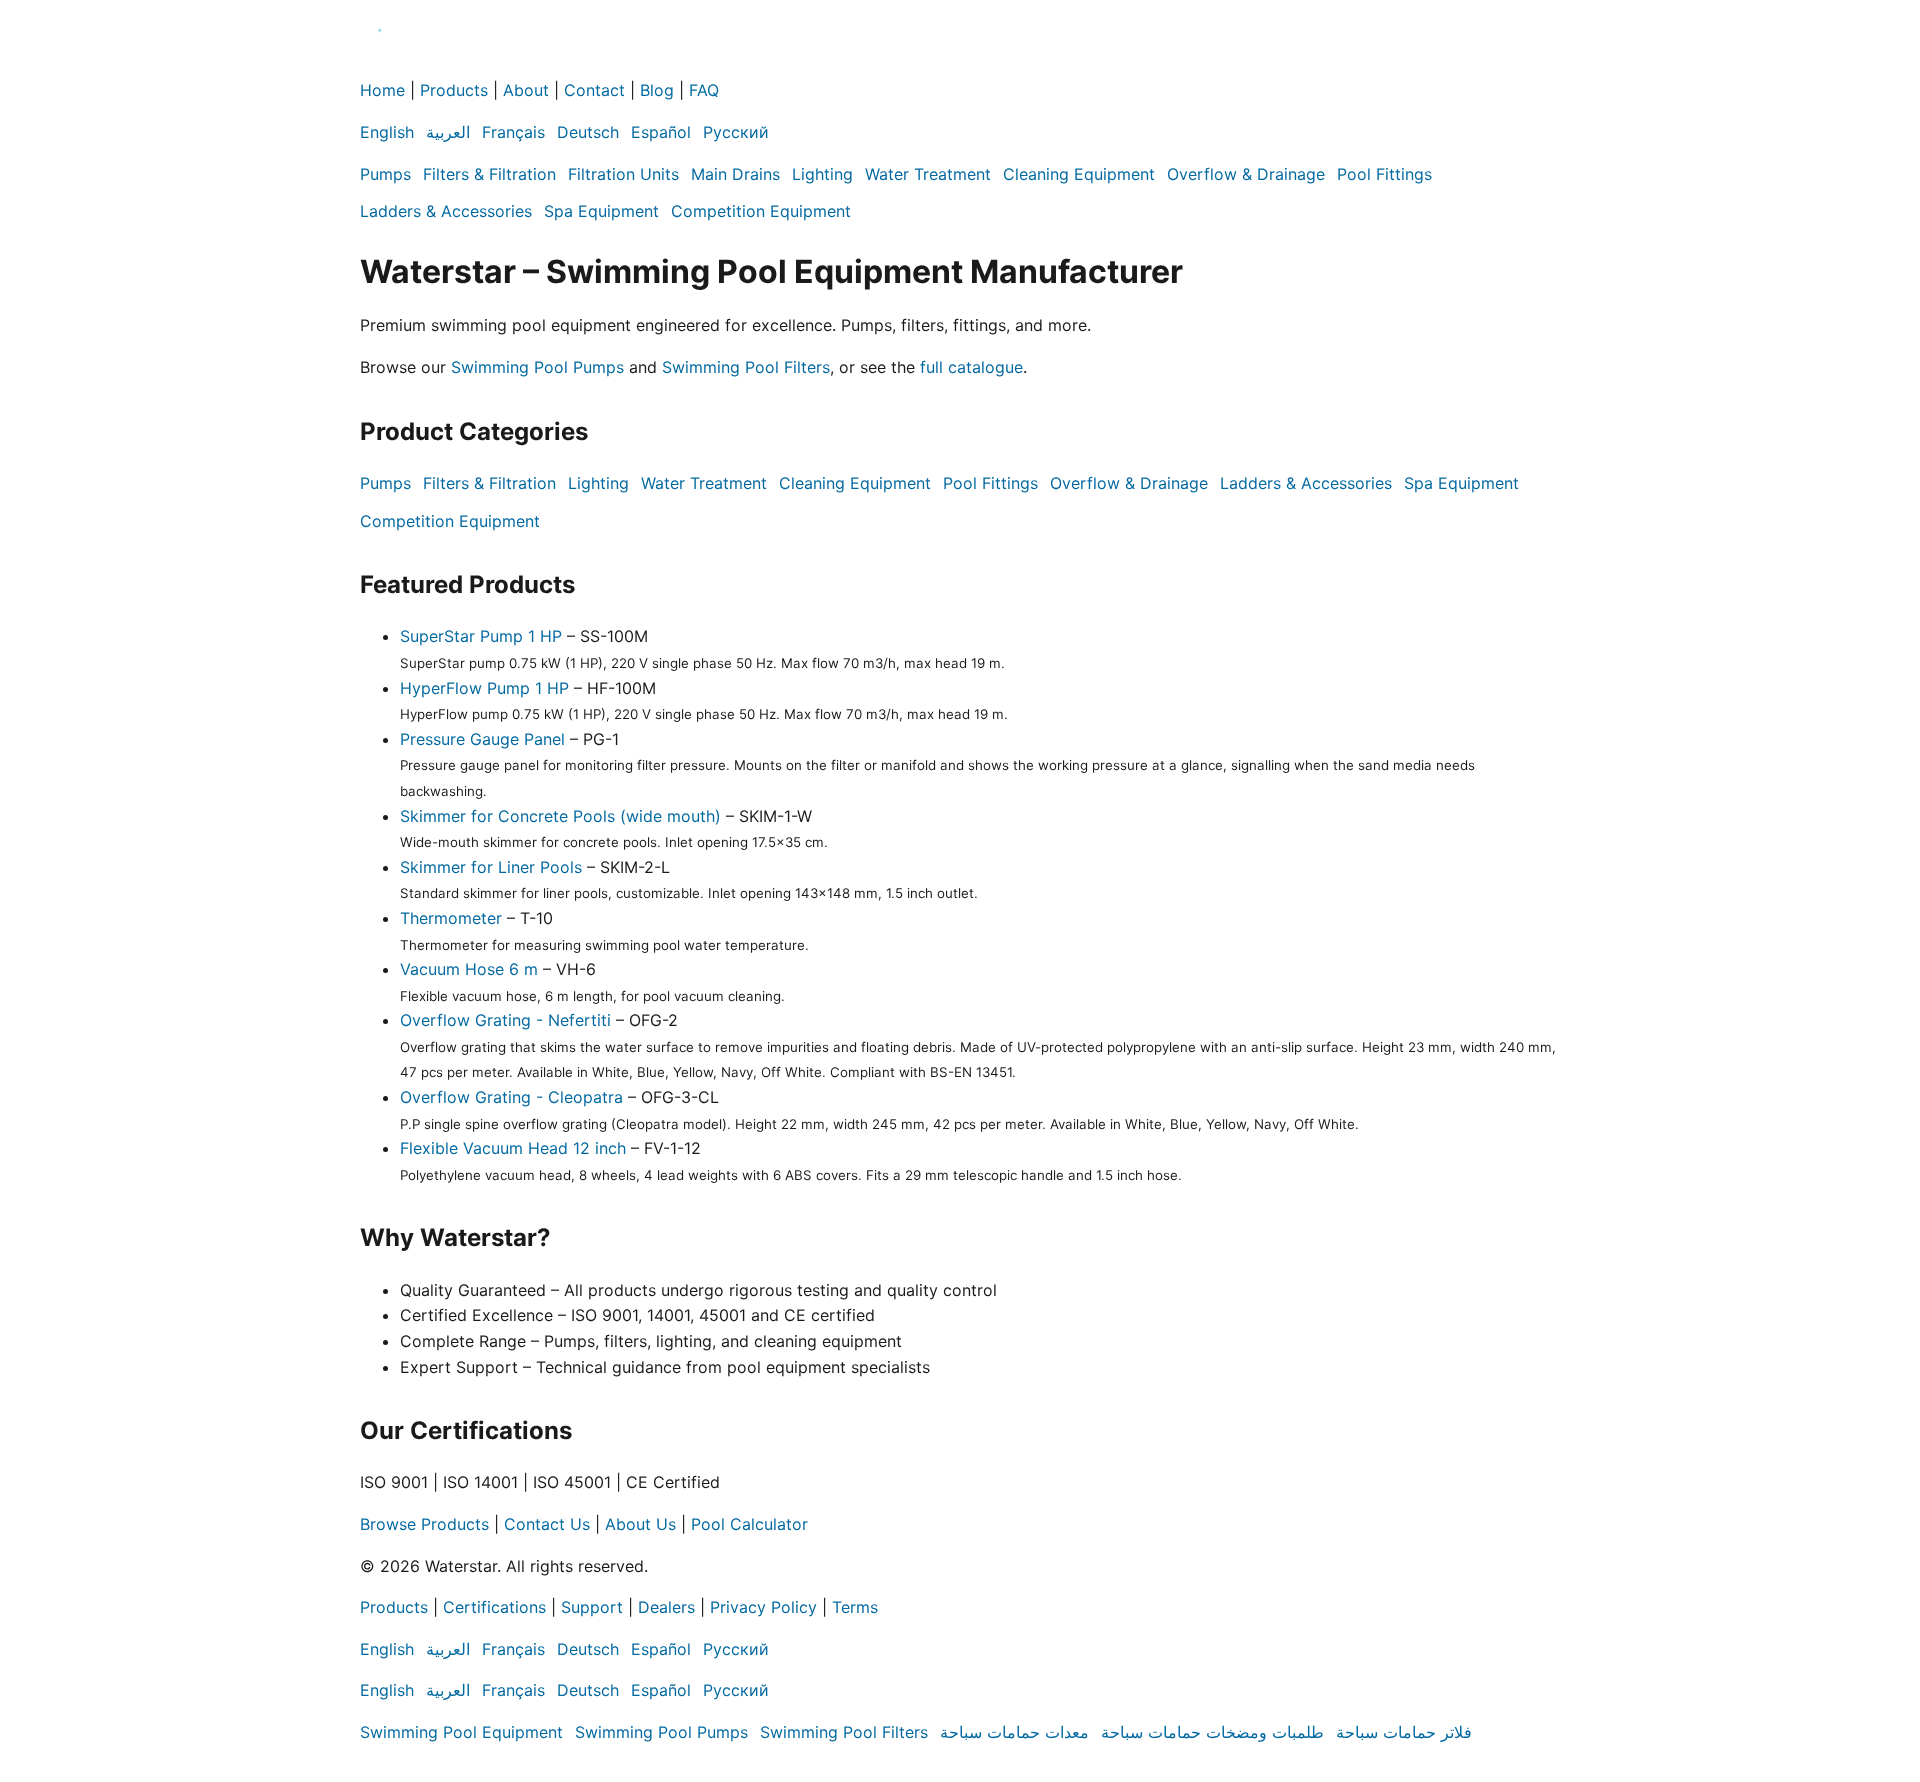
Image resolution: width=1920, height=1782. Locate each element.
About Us (640, 1524)
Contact (594, 90)
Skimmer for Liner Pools (491, 867)
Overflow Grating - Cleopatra (511, 1097)
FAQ (704, 90)
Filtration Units (623, 174)
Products (454, 90)
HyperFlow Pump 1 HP (484, 688)
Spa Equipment (601, 211)
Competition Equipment (761, 211)
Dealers (666, 1607)
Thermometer (451, 918)
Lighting (822, 174)
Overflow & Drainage (1246, 174)
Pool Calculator (749, 1524)
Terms (855, 1607)
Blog (657, 90)
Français (513, 132)
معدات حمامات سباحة (1014, 1732)
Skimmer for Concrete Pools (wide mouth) (560, 816)
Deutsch (588, 132)
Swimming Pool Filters (746, 367)
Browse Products (424, 1524)
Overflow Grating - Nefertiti (505, 1020)
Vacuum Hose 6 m (469, 969)
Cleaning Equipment (1079, 174)
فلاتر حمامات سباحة (1404, 1732)
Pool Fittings (1384, 174)
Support (592, 1607)
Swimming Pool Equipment (461, 1732)
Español (661, 132)
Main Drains (735, 174)
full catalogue (971, 367)
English (387, 132)
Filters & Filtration (489, 174)
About (526, 90)
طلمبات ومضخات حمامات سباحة (1212, 1732)
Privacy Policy (763, 1607)
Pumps (385, 174)
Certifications (494, 1607)
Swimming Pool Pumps (537, 367)
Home (382, 90)
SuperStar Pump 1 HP (481, 636)
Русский (736, 132)
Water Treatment (928, 174)
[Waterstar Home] (380, 65)
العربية (448, 132)
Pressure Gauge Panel (482, 739)
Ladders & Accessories (446, 211)
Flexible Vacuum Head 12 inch (513, 1148)
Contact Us (547, 1524)
